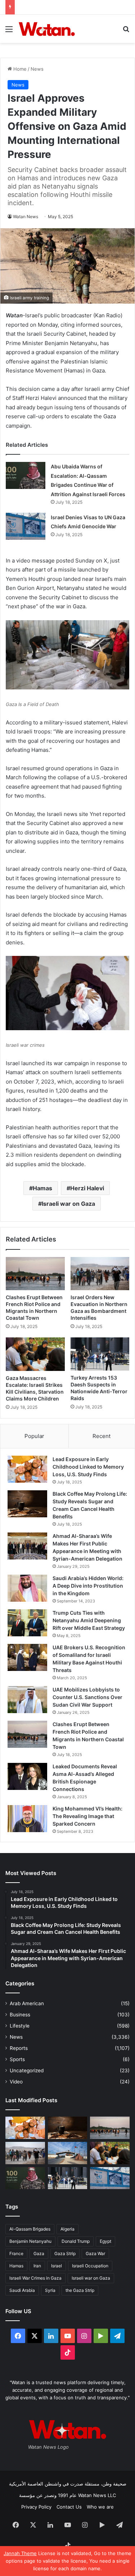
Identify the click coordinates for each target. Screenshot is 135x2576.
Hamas (42, 1188)
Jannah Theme (20, 2553)
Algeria (67, 2229)
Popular (34, 1436)
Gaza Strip (65, 2253)
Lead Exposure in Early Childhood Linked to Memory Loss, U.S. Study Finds (88, 1467)
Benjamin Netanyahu (30, 2241)
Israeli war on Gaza (68, 1204)
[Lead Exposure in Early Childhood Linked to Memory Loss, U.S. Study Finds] (27, 1469)
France (16, 2253)
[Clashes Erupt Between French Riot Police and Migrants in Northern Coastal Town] (35, 1274)
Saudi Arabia (22, 2290)
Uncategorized (27, 2070)
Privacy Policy (36, 2507)
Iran (37, 2266)
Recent (102, 1436)
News (37, 69)
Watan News (26, 217)
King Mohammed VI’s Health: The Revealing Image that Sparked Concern (87, 1816)
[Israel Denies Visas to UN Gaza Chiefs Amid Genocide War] (26, 526)
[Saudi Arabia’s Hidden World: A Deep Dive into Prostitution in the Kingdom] (27, 1588)
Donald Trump (76, 2241)
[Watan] (47, 29)
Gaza (39, 2253)
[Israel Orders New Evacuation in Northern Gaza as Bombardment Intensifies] (100, 1274)
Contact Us (69, 2507)
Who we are (100, 2507)
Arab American (27, 2003)
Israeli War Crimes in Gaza (35, 2278)
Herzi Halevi (87, 1188)
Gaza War (95, 2253)
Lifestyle (20, 2026)
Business (20, 2015)
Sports (17, 2059)
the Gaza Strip (80, 2290)
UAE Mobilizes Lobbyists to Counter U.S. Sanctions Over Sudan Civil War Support (87, 1697)
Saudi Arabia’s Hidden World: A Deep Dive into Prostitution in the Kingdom (88, 1586)
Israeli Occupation (90, 2266)
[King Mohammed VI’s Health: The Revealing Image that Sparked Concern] (27, 1819)
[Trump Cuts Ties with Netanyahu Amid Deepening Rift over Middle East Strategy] (27, 1623)
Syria (50, 2290)
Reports (19, 2048)
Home (19, 69)
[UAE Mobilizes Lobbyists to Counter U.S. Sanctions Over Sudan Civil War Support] (27, 1700)
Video (16, 2082)
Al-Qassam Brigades (30, 2229)
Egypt (105, 2241)
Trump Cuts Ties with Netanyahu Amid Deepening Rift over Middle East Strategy (89, 1620)
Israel (57, 2266)
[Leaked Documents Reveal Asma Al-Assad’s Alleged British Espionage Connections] (27, 1776)
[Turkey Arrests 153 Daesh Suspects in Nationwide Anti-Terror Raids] (100, 1354)
